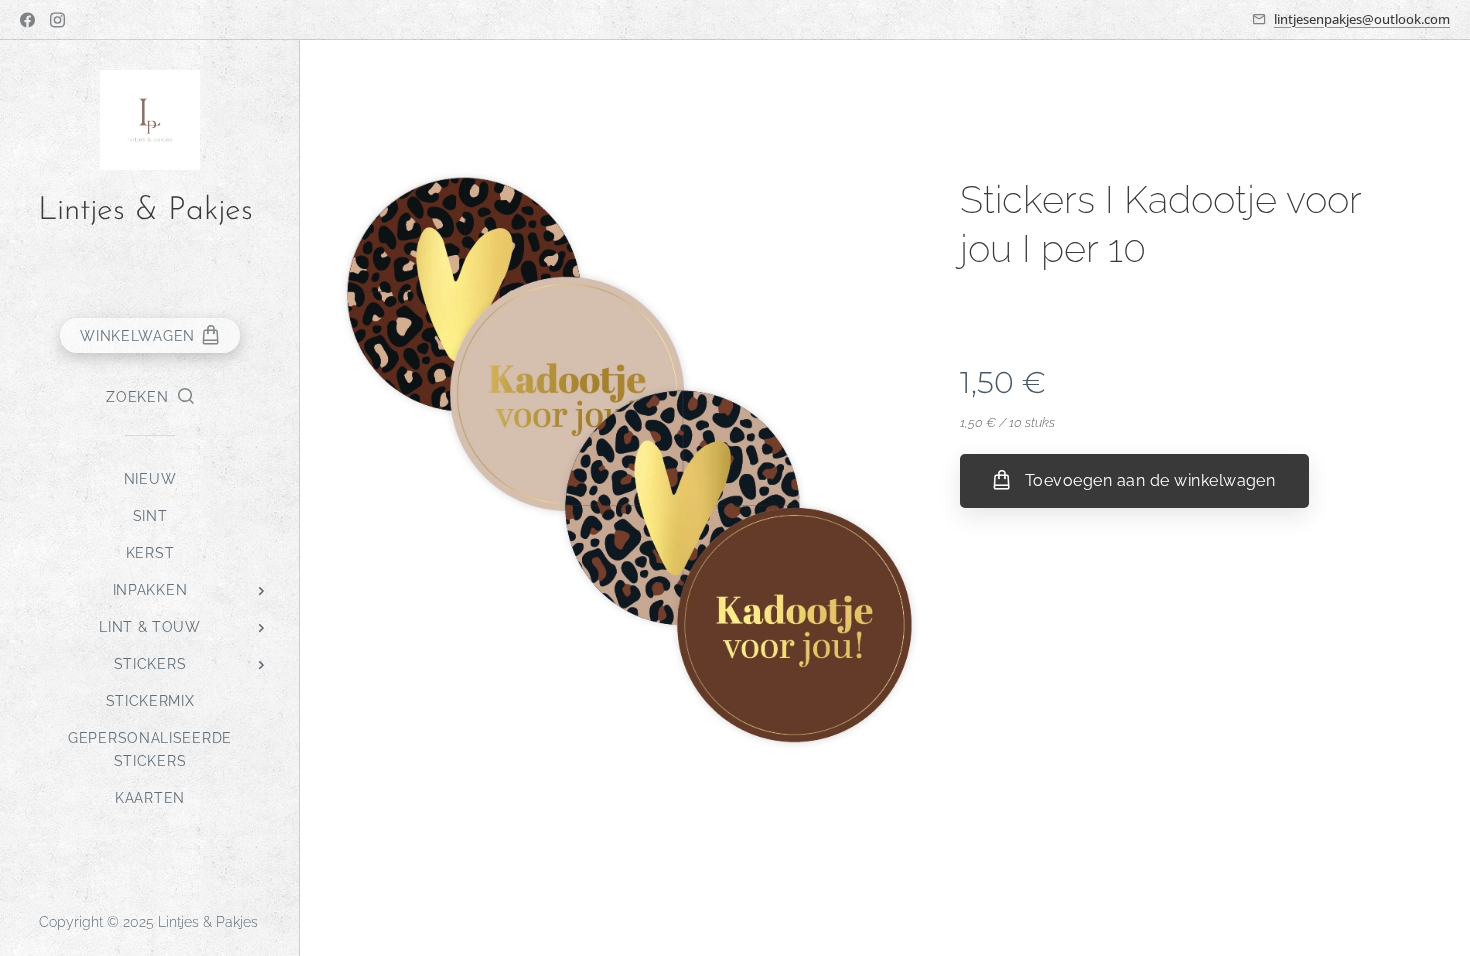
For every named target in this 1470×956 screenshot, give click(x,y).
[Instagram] (57, 20)
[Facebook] (27, 20)
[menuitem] (150, 479)
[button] (149, 397)
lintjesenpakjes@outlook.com (1362, 19)
